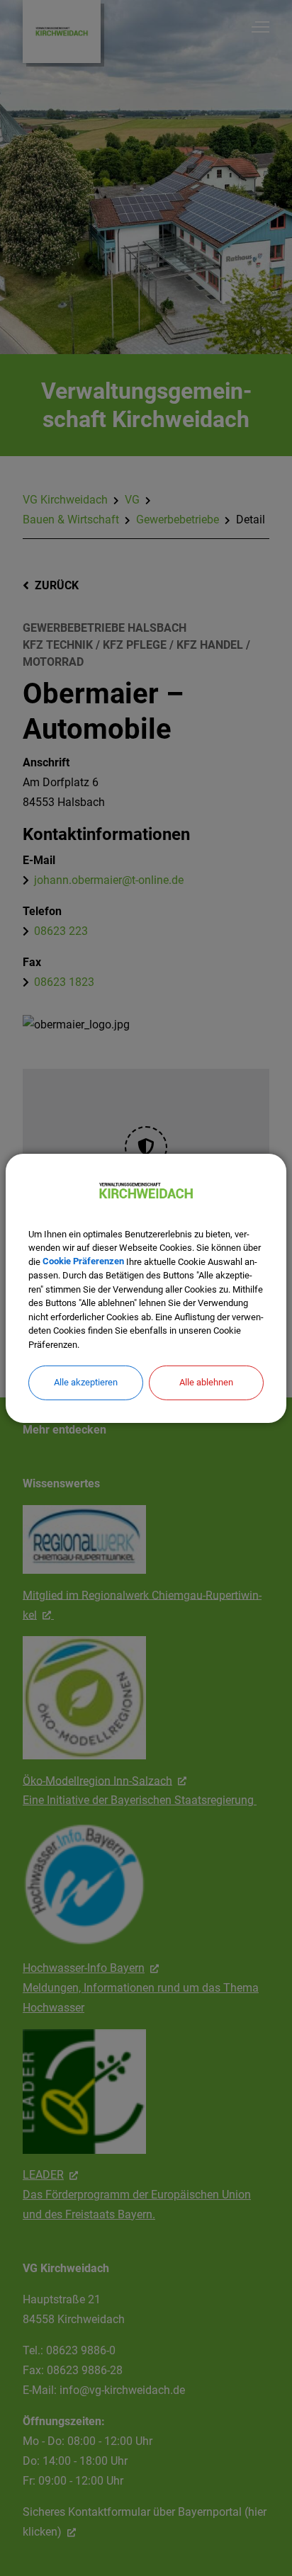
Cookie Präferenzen (83, 1261)
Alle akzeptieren (86, 1382)
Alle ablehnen (206, 1382)
